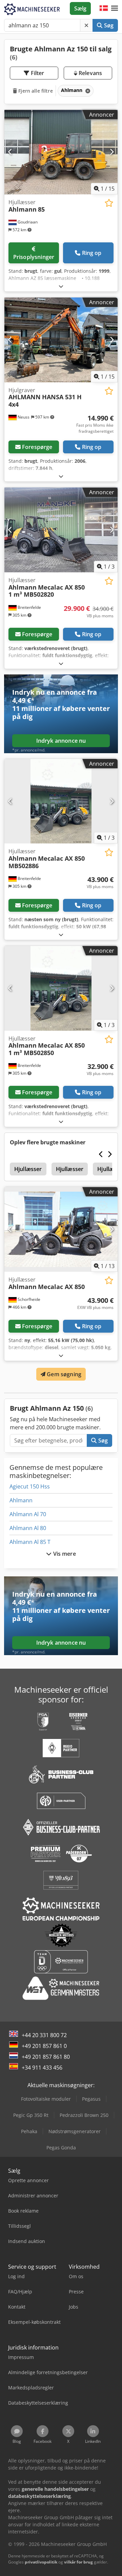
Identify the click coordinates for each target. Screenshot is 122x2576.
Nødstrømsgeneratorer (75, 2131)
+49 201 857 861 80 (46, 2057)
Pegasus (91, 2099)
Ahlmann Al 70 (28, 1514)
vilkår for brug (78, 2562)
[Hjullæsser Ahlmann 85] (61, 152)
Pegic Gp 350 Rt (31, 2115)
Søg (108, 25)
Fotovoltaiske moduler (46, 2099)
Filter (37, 73)
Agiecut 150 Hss (30, 1486)
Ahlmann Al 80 (28, 1528)
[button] (115, 8)
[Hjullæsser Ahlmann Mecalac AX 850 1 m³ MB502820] (61, 530)
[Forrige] (10, 152)
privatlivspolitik (41, 2562)
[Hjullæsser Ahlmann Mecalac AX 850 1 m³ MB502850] (61, 988)
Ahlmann (21, 1500)
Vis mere (64, 1554)
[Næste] (112, 152)
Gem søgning (63, 1374)
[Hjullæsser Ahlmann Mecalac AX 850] (61, 1229)
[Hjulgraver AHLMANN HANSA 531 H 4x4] (61, 340)
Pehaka (29, 2131)
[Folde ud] (61, 286)
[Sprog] (104, 8)
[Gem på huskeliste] (109, 203)
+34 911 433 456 (42, 2068)
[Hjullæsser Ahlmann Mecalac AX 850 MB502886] (61, 801)
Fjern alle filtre (35, 91)
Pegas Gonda (61, 2148)
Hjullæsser (28, 1169)
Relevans (90, 73)
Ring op (92, 253)
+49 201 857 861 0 (44, 2046)
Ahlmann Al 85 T (30, 1542)
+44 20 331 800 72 (44, 2035)
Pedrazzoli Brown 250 (84, 2115)
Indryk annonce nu (61, 741)
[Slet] (86, 25)
